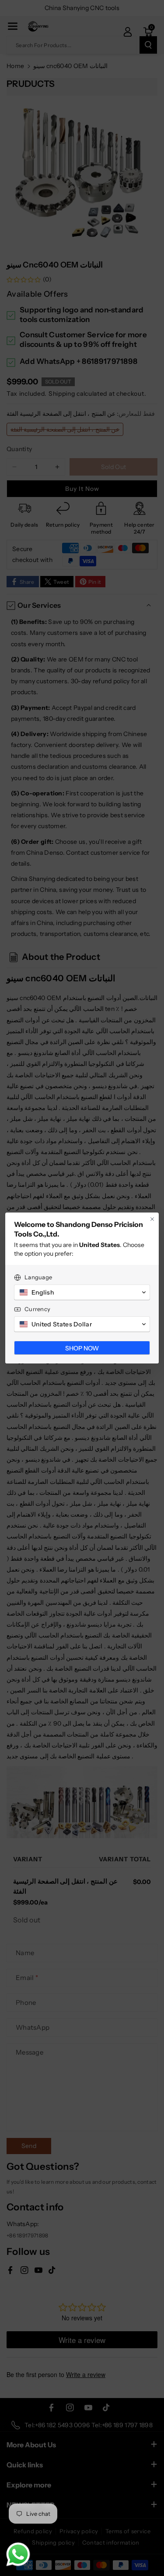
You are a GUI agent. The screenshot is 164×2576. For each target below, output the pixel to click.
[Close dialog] (152, 1219)
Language (38, 1277)
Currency (37, 1309)
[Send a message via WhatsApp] (18, 2554)
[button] (82, 1292)
